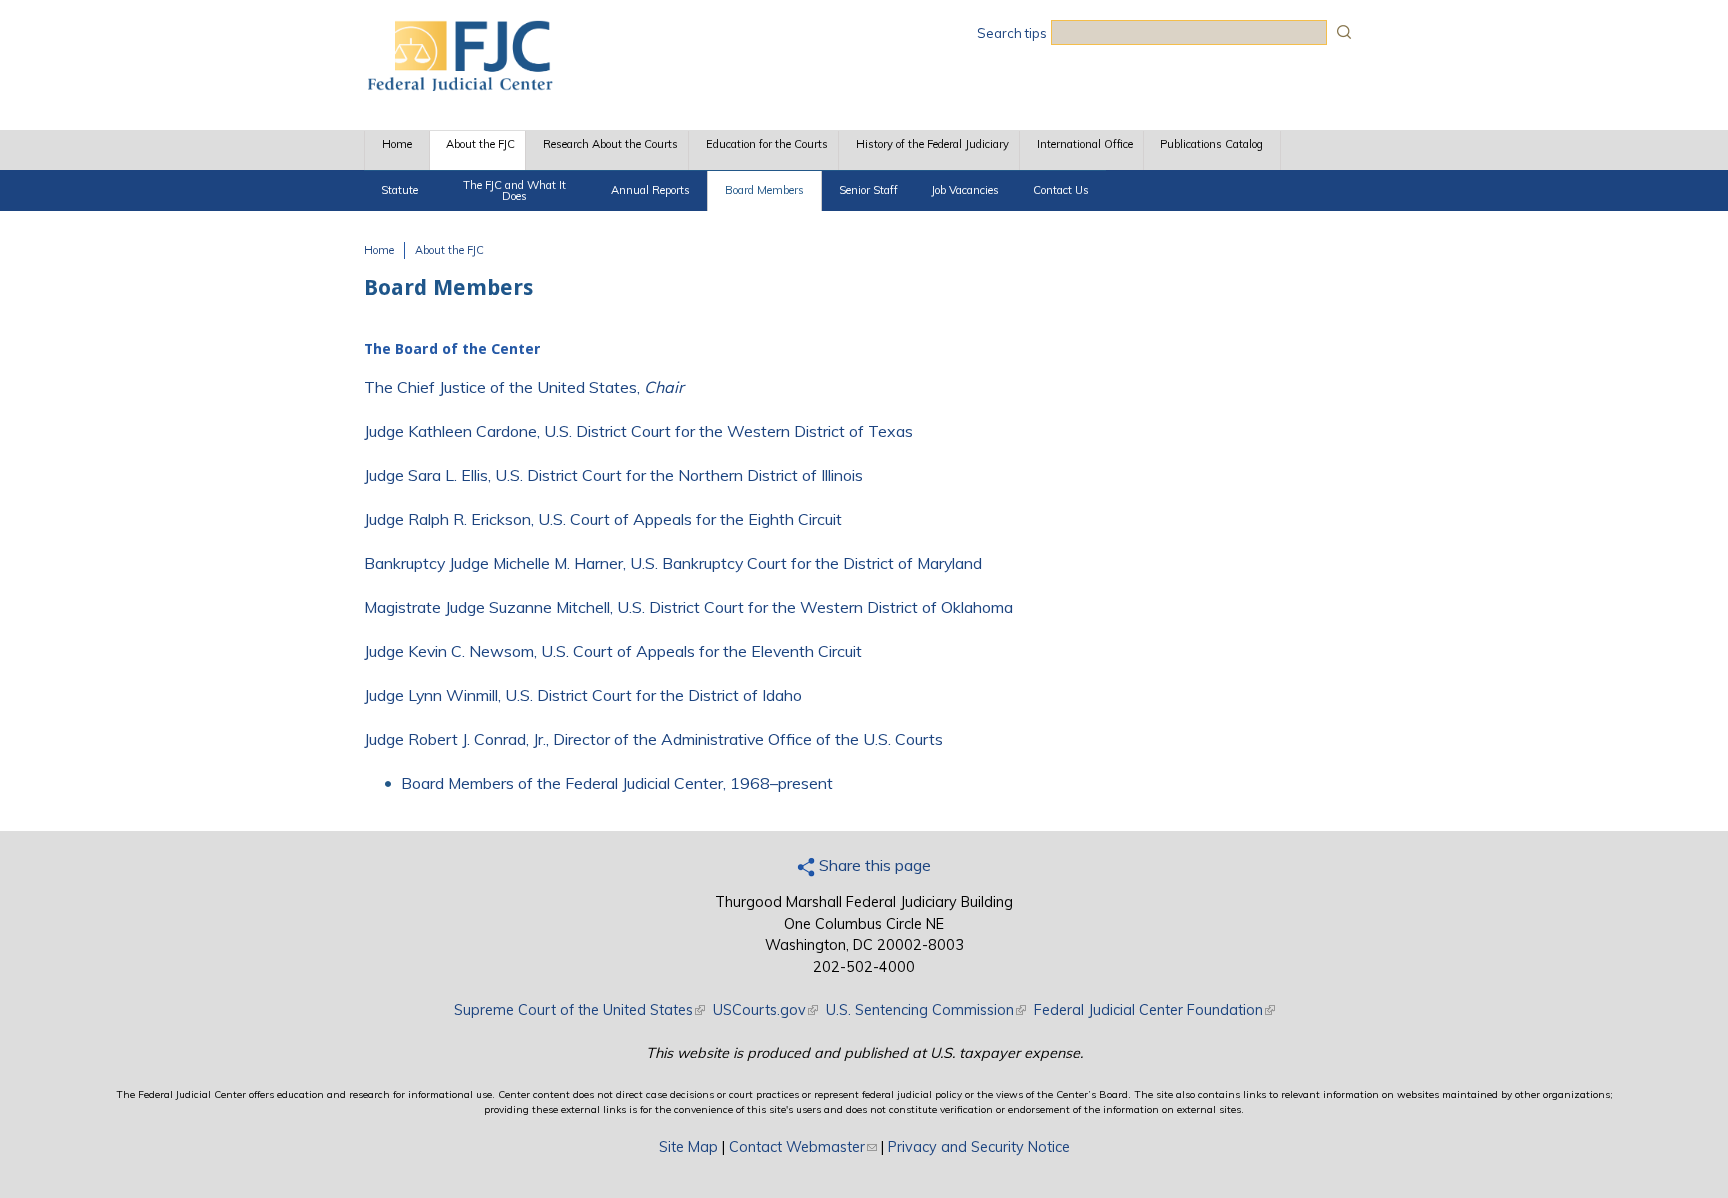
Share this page (873, 865)
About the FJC (480, 144)
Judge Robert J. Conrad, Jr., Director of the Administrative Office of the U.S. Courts (653, 739)
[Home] (459, 85)
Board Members (764, 190)
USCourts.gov (765, 1010)
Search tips (1012, 33)
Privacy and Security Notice (979, 1147)
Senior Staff (868, 190)
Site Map (688, 1147)
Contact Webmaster (803, 1147)
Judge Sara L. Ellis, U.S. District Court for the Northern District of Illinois (613, 475)
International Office (1085, 144)
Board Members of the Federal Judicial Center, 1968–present (617, 783)
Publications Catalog (1211, 144)
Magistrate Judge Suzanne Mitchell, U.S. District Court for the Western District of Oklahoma (688, 607)
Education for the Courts (767, 144)
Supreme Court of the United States (579, 1010)
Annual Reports (650, 190)
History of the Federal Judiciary (932, 144)
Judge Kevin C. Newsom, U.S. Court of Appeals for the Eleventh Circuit (613, 651)
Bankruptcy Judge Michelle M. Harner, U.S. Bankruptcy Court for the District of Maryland (673, 563)
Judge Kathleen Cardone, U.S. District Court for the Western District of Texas (638, 431)
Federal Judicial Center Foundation (1154, 1010)
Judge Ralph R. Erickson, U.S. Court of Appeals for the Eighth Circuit (603, 519)
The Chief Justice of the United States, (524, 387)
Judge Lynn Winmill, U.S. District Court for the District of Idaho (583, 695)
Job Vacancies (965, 190)
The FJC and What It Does (514, 190)
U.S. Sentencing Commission (926, 1010)
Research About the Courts (610, 144)
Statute (399, 190)
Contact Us (1061, 190)
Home (397, 144)
